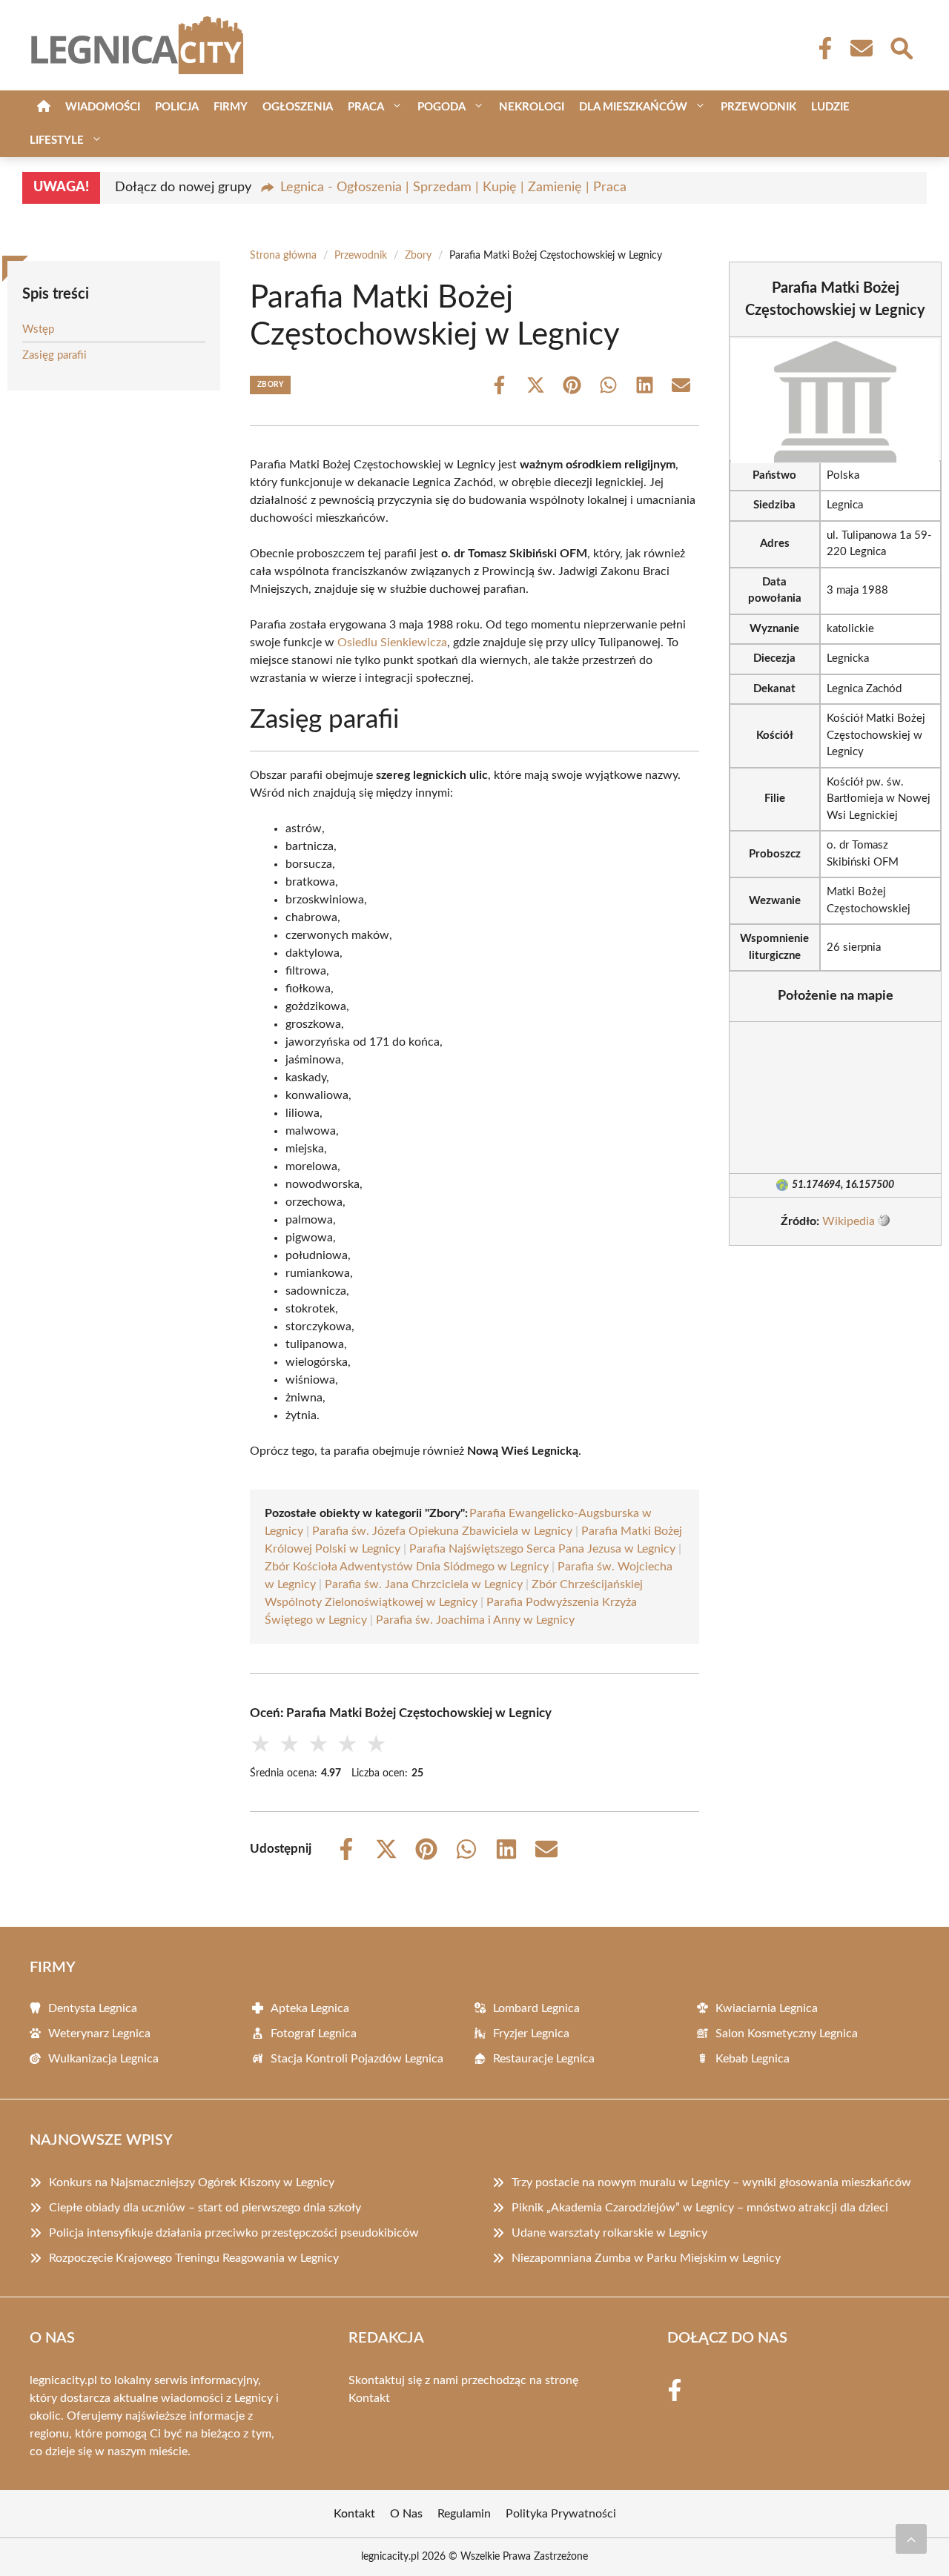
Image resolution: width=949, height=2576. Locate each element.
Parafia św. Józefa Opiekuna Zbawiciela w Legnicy (442, 1531)
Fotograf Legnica (314, 2034)
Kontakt (369, 2398)
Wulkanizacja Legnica (103, 2059)
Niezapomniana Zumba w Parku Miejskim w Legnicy (646, 2258)
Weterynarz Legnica (99, 2034)
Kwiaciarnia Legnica (767, 2008)
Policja (177, 107)
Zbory (418, 256)
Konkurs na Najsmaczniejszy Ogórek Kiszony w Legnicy (192, 2182)
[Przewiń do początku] (911, 2539)
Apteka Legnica (310, 2008)
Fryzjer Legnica (531, 2034)
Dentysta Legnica (93, 2008)
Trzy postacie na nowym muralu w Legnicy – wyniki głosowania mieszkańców (711, 2182)
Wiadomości (103, 107)
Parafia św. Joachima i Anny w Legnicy (475, 1620)
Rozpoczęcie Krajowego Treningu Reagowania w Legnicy (194, 2258)
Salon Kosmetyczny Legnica (787, 2034)
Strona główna (283, 256)
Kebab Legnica (753, 2059)
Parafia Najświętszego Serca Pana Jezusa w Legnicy (542, 1549)
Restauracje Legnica (544, 2059)
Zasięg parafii (54, 355)
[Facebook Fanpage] (821, 48)
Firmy (231, 107)
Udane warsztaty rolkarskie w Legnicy (609, 2233)
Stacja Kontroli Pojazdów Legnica (357, 2059)
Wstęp (38, 329)
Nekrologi (532, 107)
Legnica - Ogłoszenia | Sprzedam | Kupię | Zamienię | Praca (453, 187)
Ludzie (830, 107)
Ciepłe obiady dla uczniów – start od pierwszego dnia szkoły (205, 2208)
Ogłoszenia (298, 107)
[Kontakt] (861, 48)
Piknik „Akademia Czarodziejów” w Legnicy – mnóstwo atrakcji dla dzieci (700, 2208)
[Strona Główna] (44, 107)
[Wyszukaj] (901, 47)
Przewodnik (758, 107)
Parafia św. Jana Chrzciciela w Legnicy (424, 1584)
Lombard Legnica (536, 2008)
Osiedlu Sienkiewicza (392, 643)
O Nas (406, 2514)
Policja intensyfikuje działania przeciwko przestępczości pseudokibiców (234, 2233)
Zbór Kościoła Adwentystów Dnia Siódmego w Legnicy (407, 1567)
